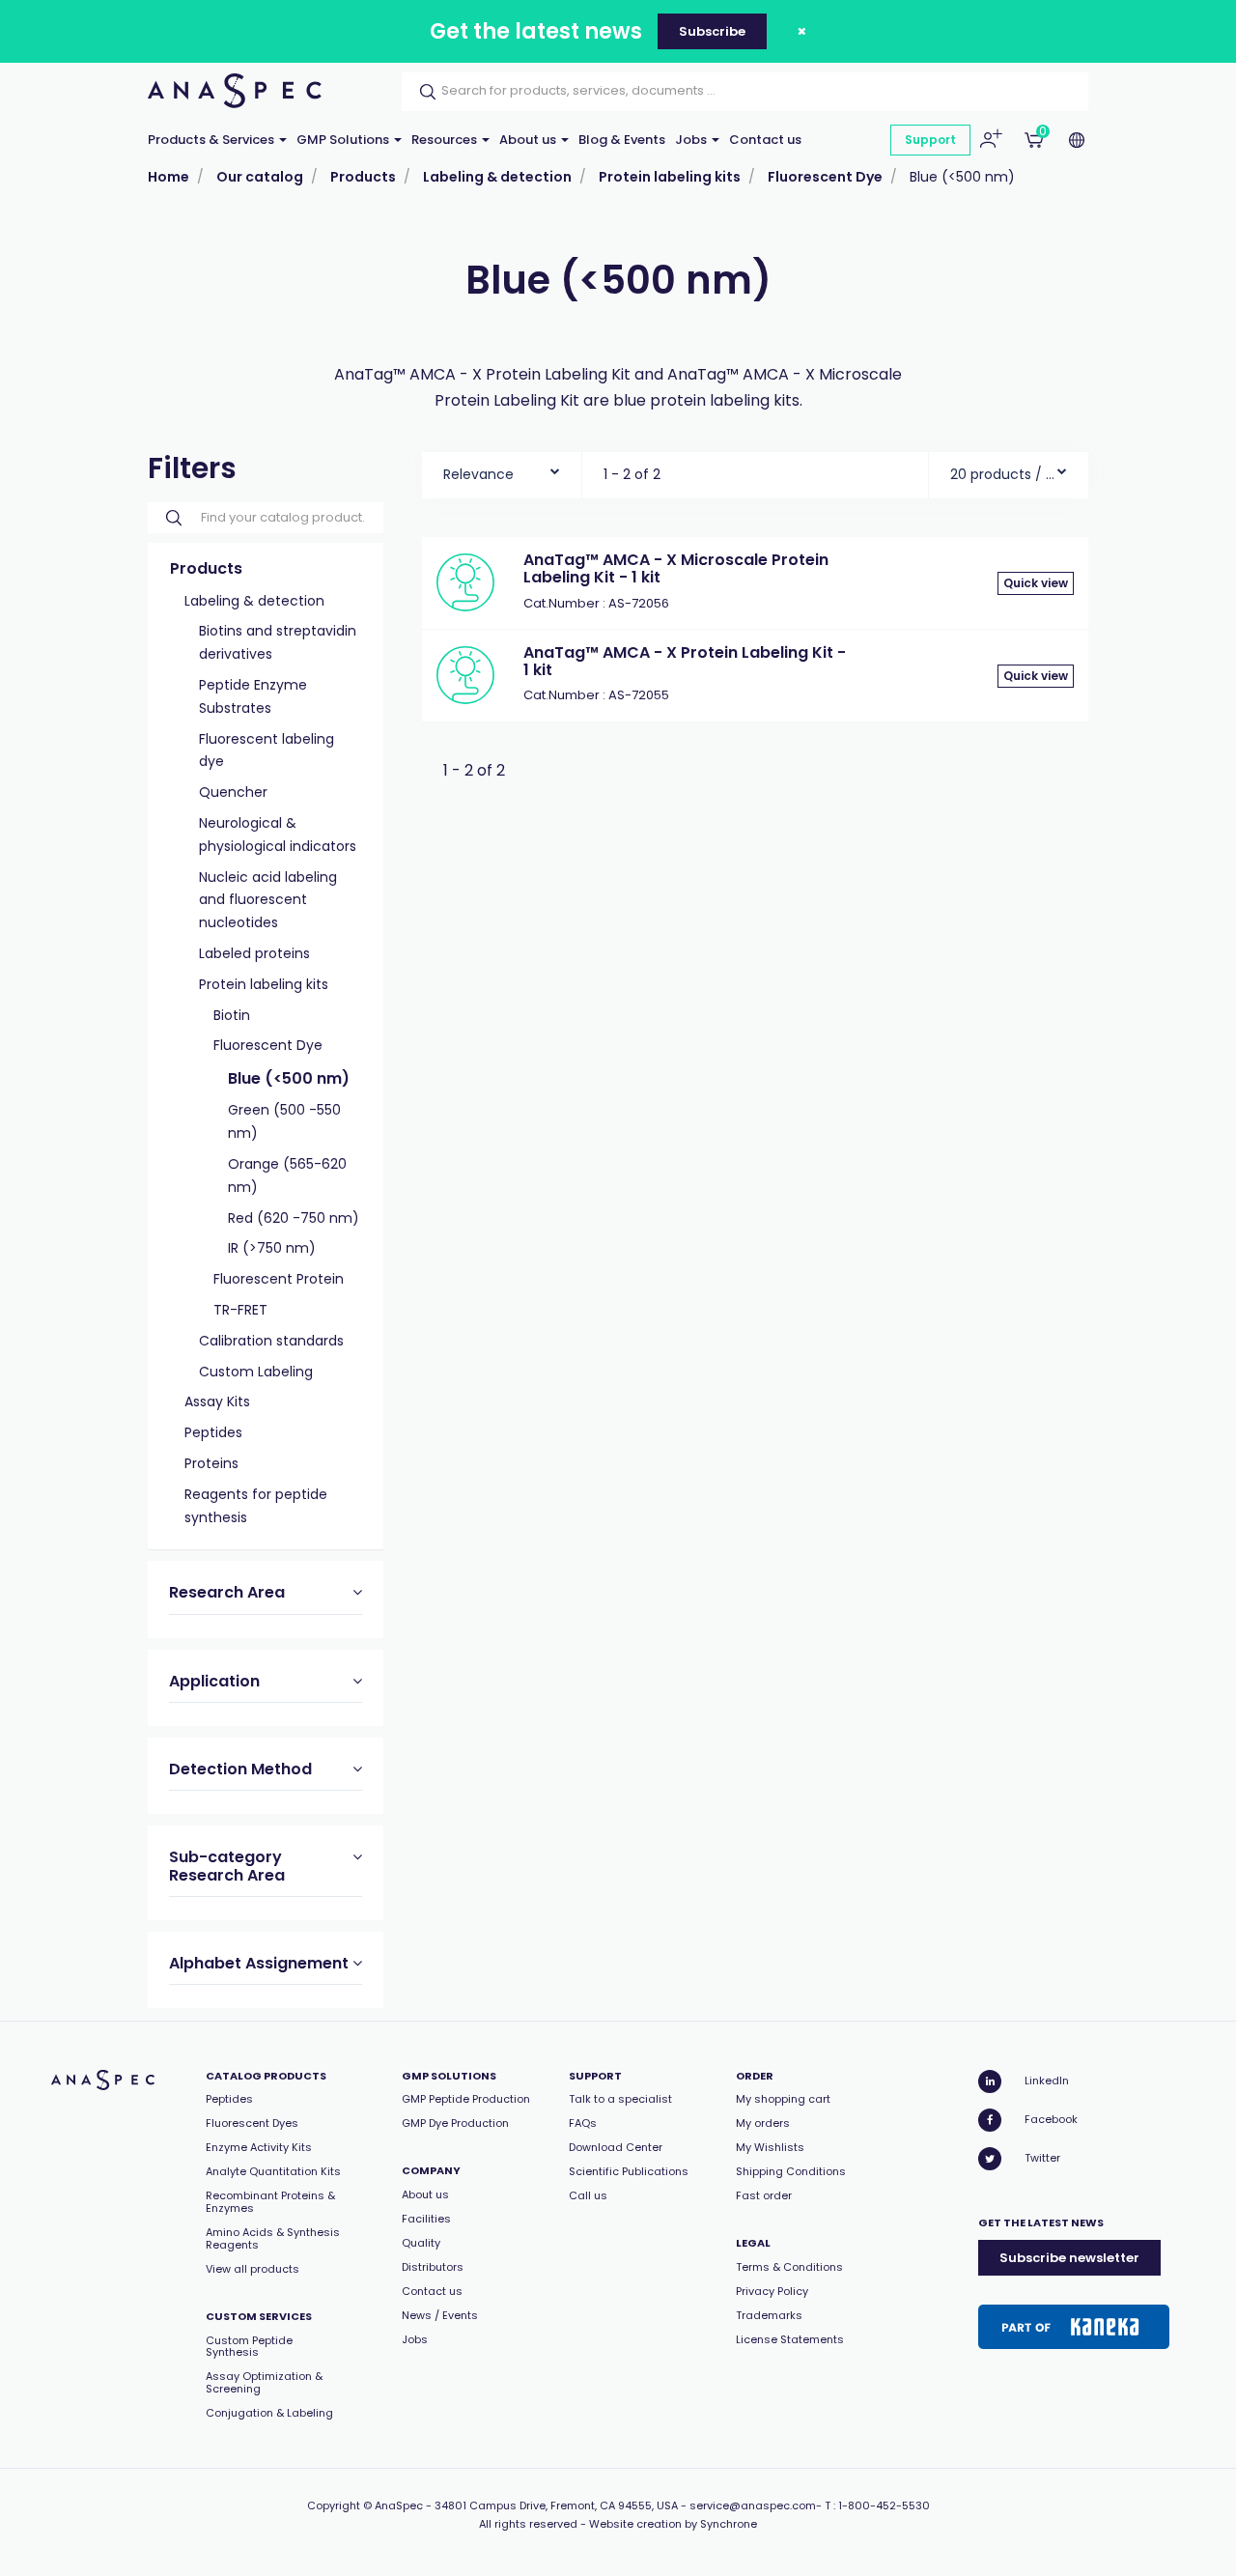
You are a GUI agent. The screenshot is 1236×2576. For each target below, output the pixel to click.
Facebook (1051, 2119)
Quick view (1036, 583)
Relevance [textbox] (478, 474)
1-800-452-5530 (884, 2505)
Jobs (692, 140)
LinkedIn (1047, 2081)
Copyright (334, 2505)
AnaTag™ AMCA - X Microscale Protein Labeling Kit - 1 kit (676, 568)
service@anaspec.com (753, 2505)
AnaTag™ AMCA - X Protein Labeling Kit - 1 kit (685, 661)
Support (930, 140)
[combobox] (502, 470)
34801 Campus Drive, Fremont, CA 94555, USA (556, 2505)
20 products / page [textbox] (1003, 474)
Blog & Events (622, 140)
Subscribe (712, 31)
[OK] (422, 92)
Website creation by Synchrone (673, 2524)
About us (529, 140)
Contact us (765, 140)
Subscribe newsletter (1069, 2258)
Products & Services (212, 140)
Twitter (1042, 2158)
